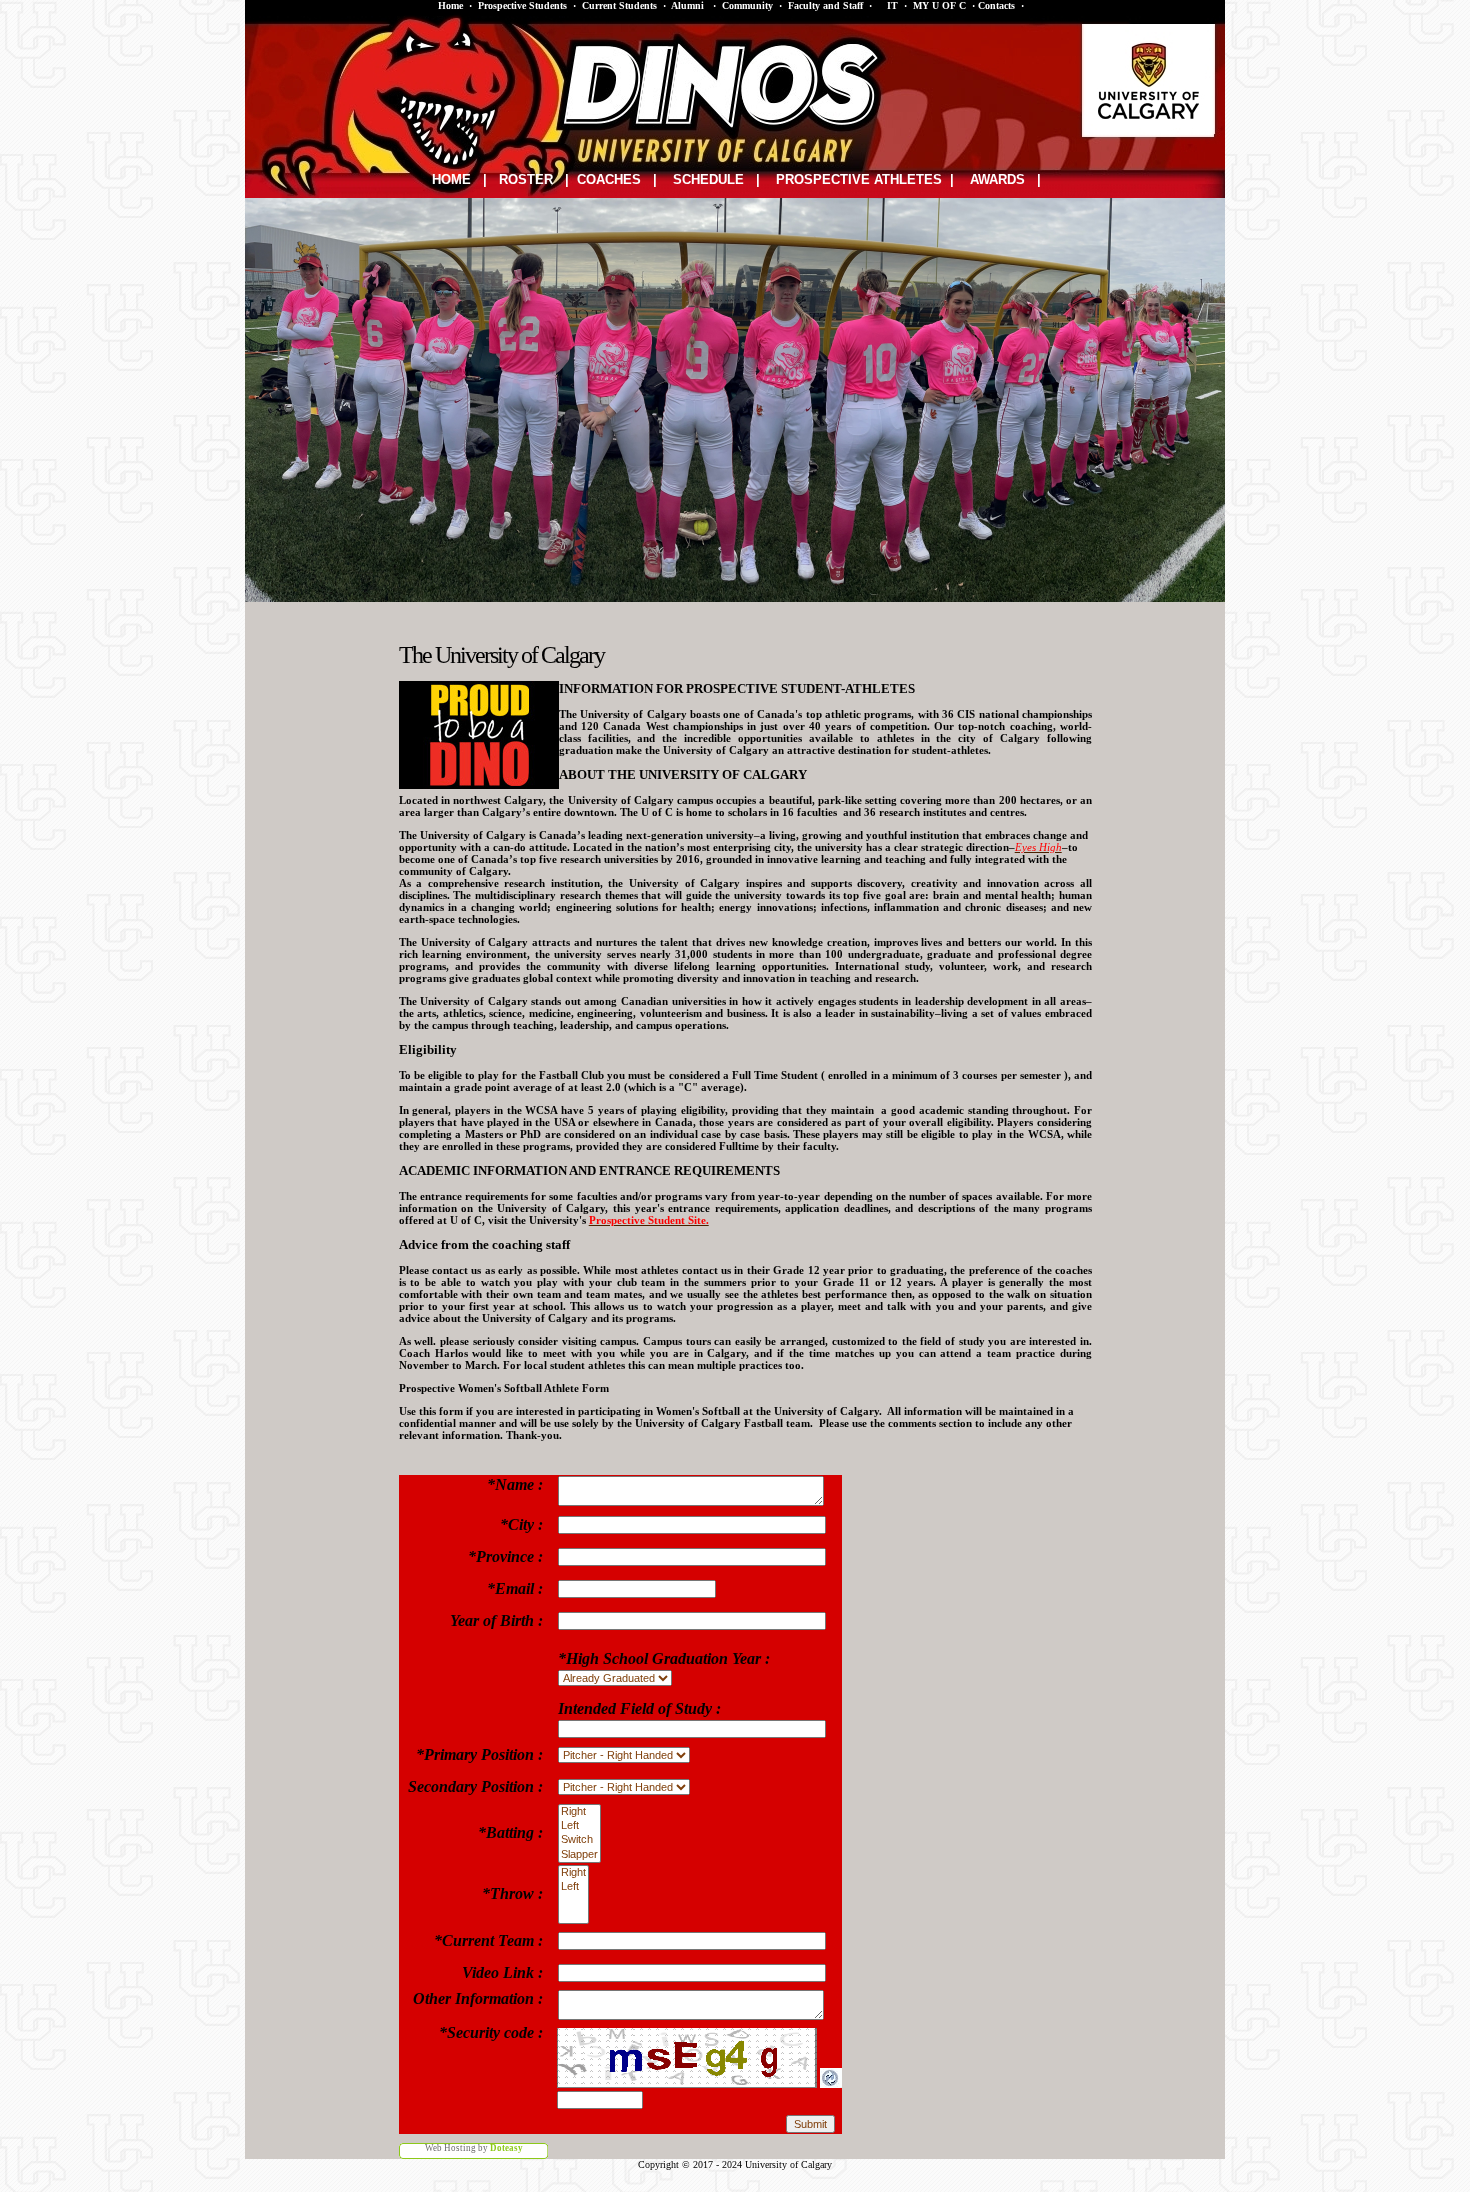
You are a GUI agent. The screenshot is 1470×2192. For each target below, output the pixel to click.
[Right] (579, 1812)
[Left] (579, 1826)
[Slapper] (579, 1855)
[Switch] (579, 1840)
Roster (526, 179)
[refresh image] (831, 2084)
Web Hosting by (474, 2148)
